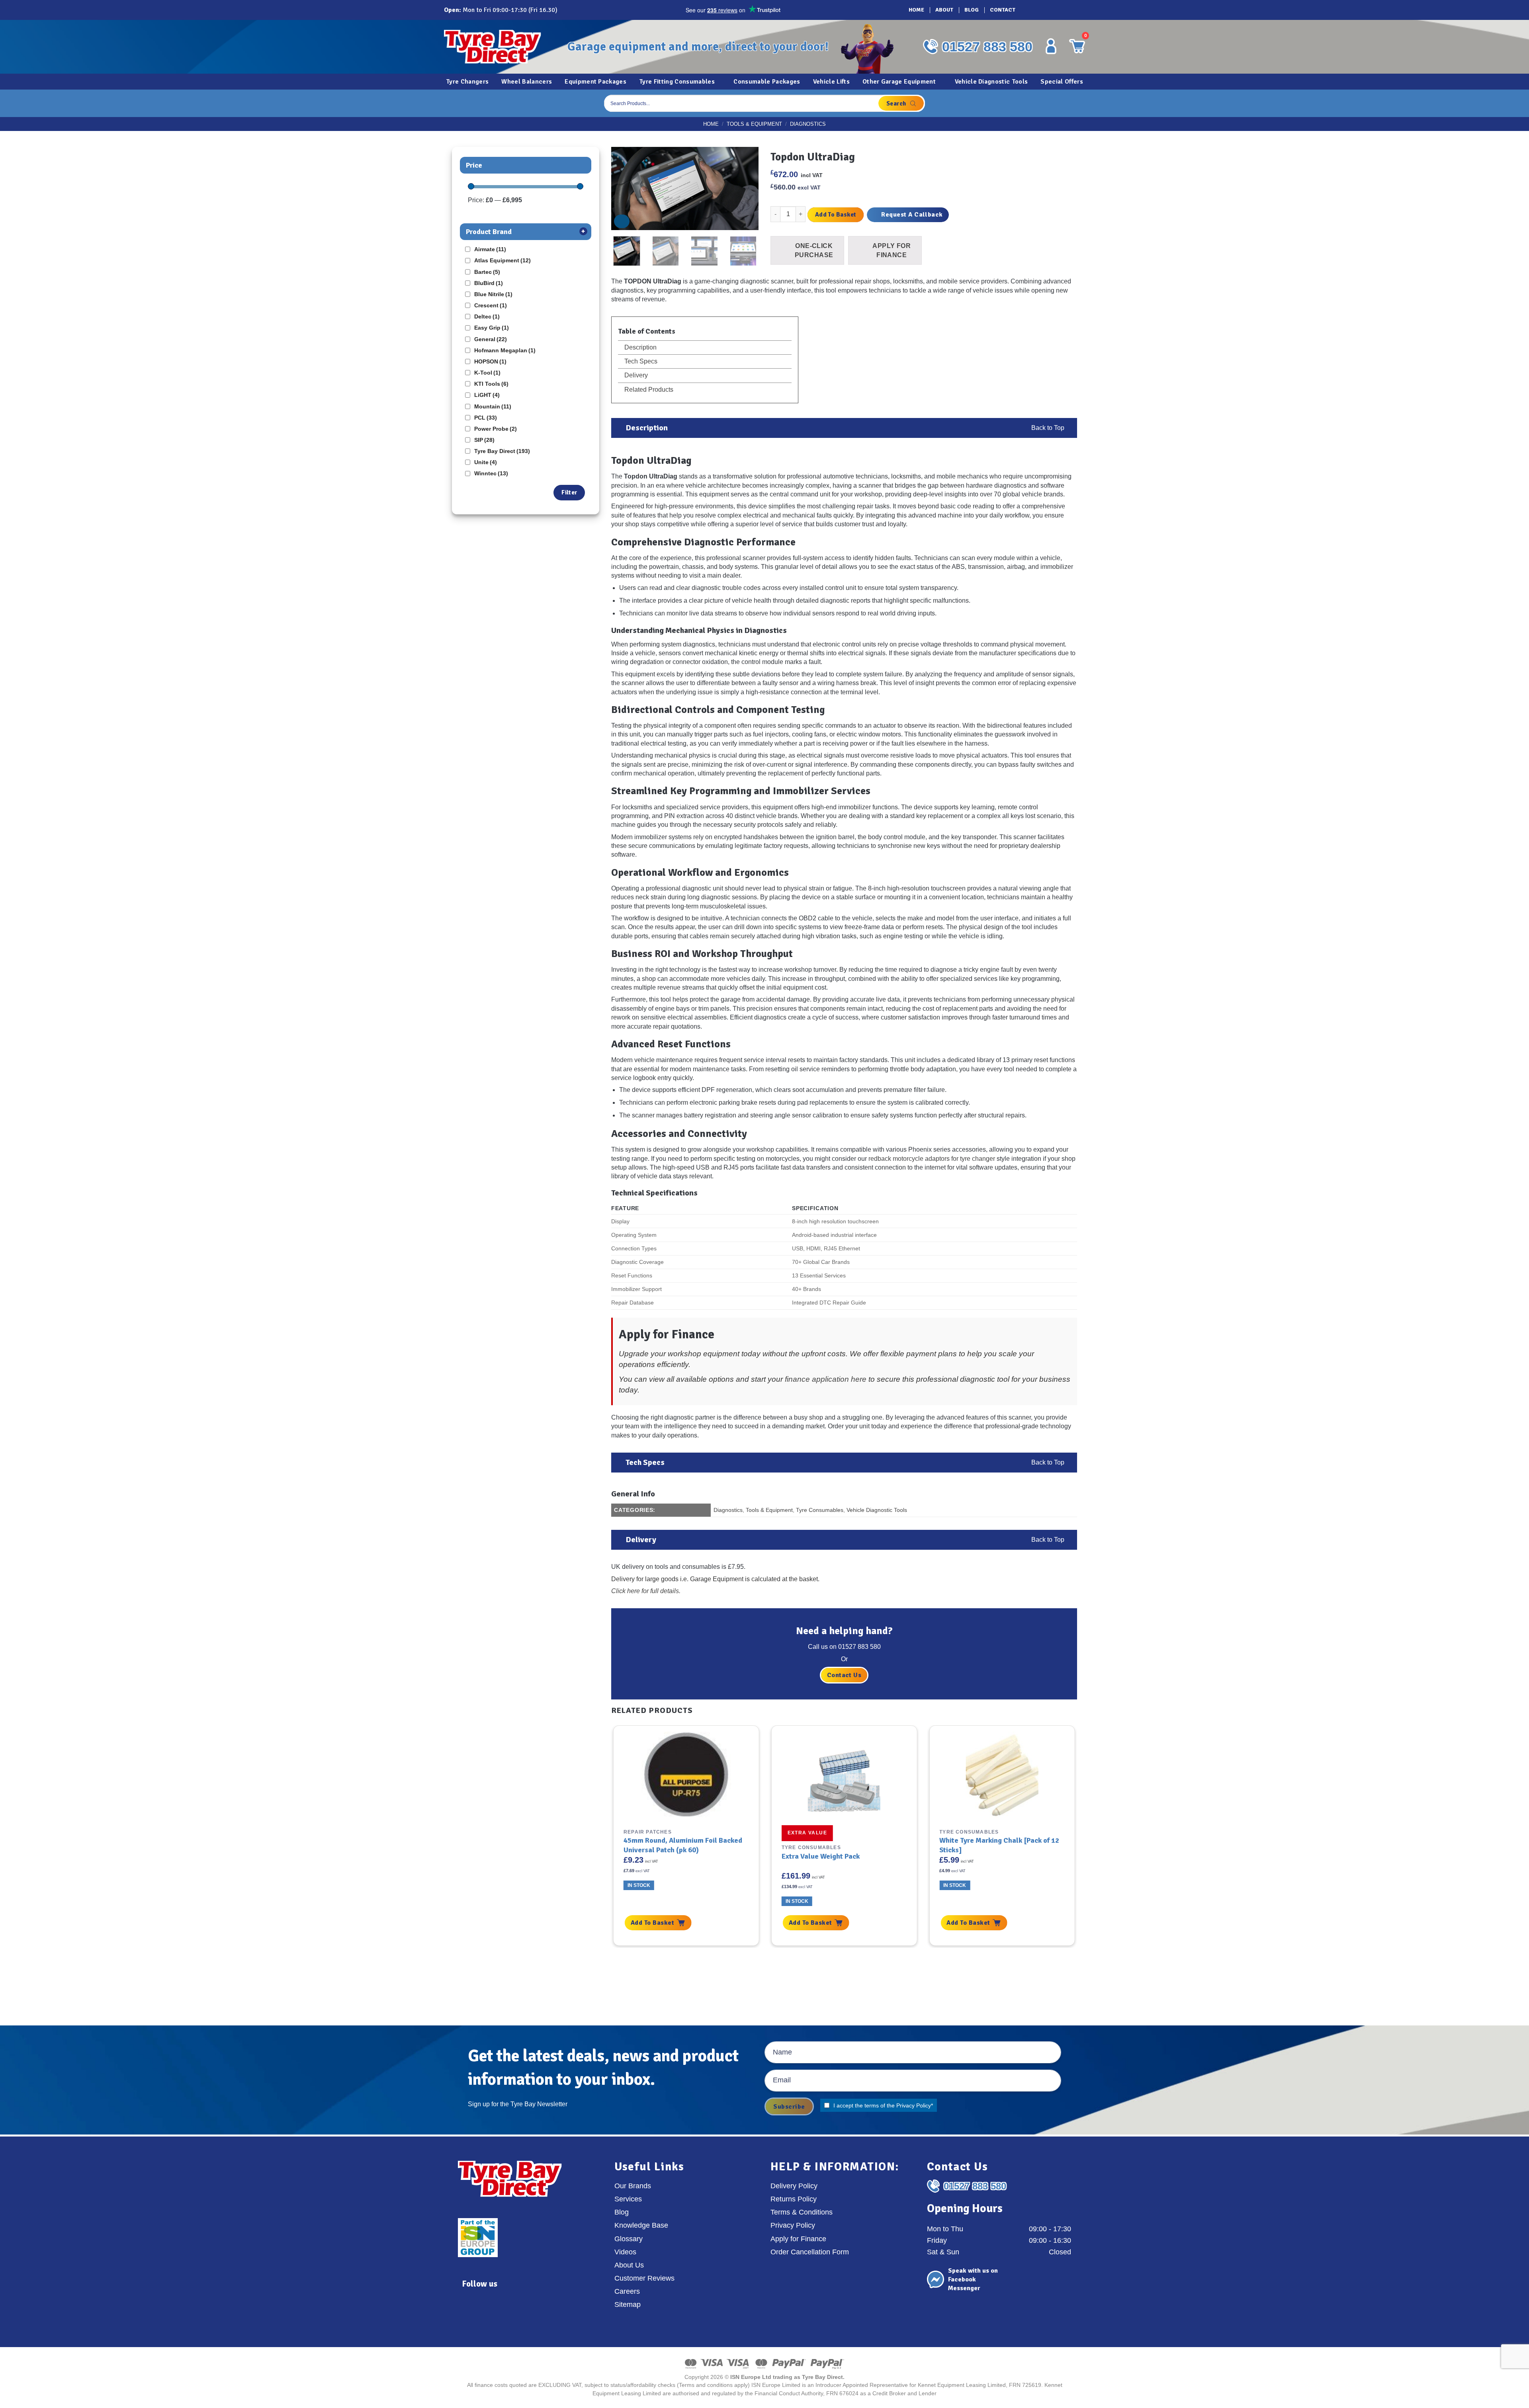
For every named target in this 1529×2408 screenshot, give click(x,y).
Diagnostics (808, 124)
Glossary (629, 2239)
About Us (629, 2265)
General (491, 339)
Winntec (491, 473)
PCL (486, 418)
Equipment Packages (595, 82)
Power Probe (496, 429)
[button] (622, 221)
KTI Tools (491, 384)
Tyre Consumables (820, 1510)
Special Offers (1062, 82)
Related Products (648, 390)
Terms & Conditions (802, 2212)
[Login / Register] (1051, 46)
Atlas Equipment (502, 260)
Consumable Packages (767, 82)
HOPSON (490, 361)
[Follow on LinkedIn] (1063, 10)
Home (916, 10)
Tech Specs (640, 361)
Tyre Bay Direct (502, 451)
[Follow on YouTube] (1074, 10)
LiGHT (487, 395)
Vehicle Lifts (831, 82)
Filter (569, 492)
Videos (625, 2252)
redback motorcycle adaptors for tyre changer (932, 1159)
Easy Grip (492, 328)
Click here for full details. (646, 1591)
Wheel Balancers (527, 82)
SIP (484, 440)
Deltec (487, 316)
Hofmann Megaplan (505, 350)
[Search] (901, 103)
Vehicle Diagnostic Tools (991, 82)
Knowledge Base (641, 2225)
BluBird (489, 283)
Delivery (635, 375)
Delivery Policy (794, 2186)
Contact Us (844, 1675)
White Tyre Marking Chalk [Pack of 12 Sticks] (999, 1845)
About (944, 10)
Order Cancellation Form (810, 2252)
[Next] (742, 189)
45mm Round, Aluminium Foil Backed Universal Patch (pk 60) (683, 1845)
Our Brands (633, 2186)
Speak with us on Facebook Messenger (973, 2280)
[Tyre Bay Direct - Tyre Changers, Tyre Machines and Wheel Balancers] (500, 47)
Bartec (487, 272)
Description (640, 347)
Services (628, 2199)
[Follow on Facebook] (1029, 10)
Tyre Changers (467, 82)
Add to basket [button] (652, 1923)
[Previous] (628, 189)
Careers (627, 2291)
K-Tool (487, 373)
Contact (1003, 10)
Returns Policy (794, 2199)
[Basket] (1077, 103)
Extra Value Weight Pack (821, 1856)
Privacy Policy (914, 2105)
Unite (486, 462)
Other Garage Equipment (899, 82)
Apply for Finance (798, 2239)
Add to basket (836, 215)
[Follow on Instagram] (1040, 10)
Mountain (493, 406)
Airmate (490, 249)
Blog (972, 10)
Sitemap (628, 2304)
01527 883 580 (987, 47)
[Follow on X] (1052, 10)
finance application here (826, 1379)
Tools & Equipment (754, 124)
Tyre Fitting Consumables (677, 82)
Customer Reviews (644, 2278)
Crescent (491, 305)
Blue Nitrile (493, 294)
